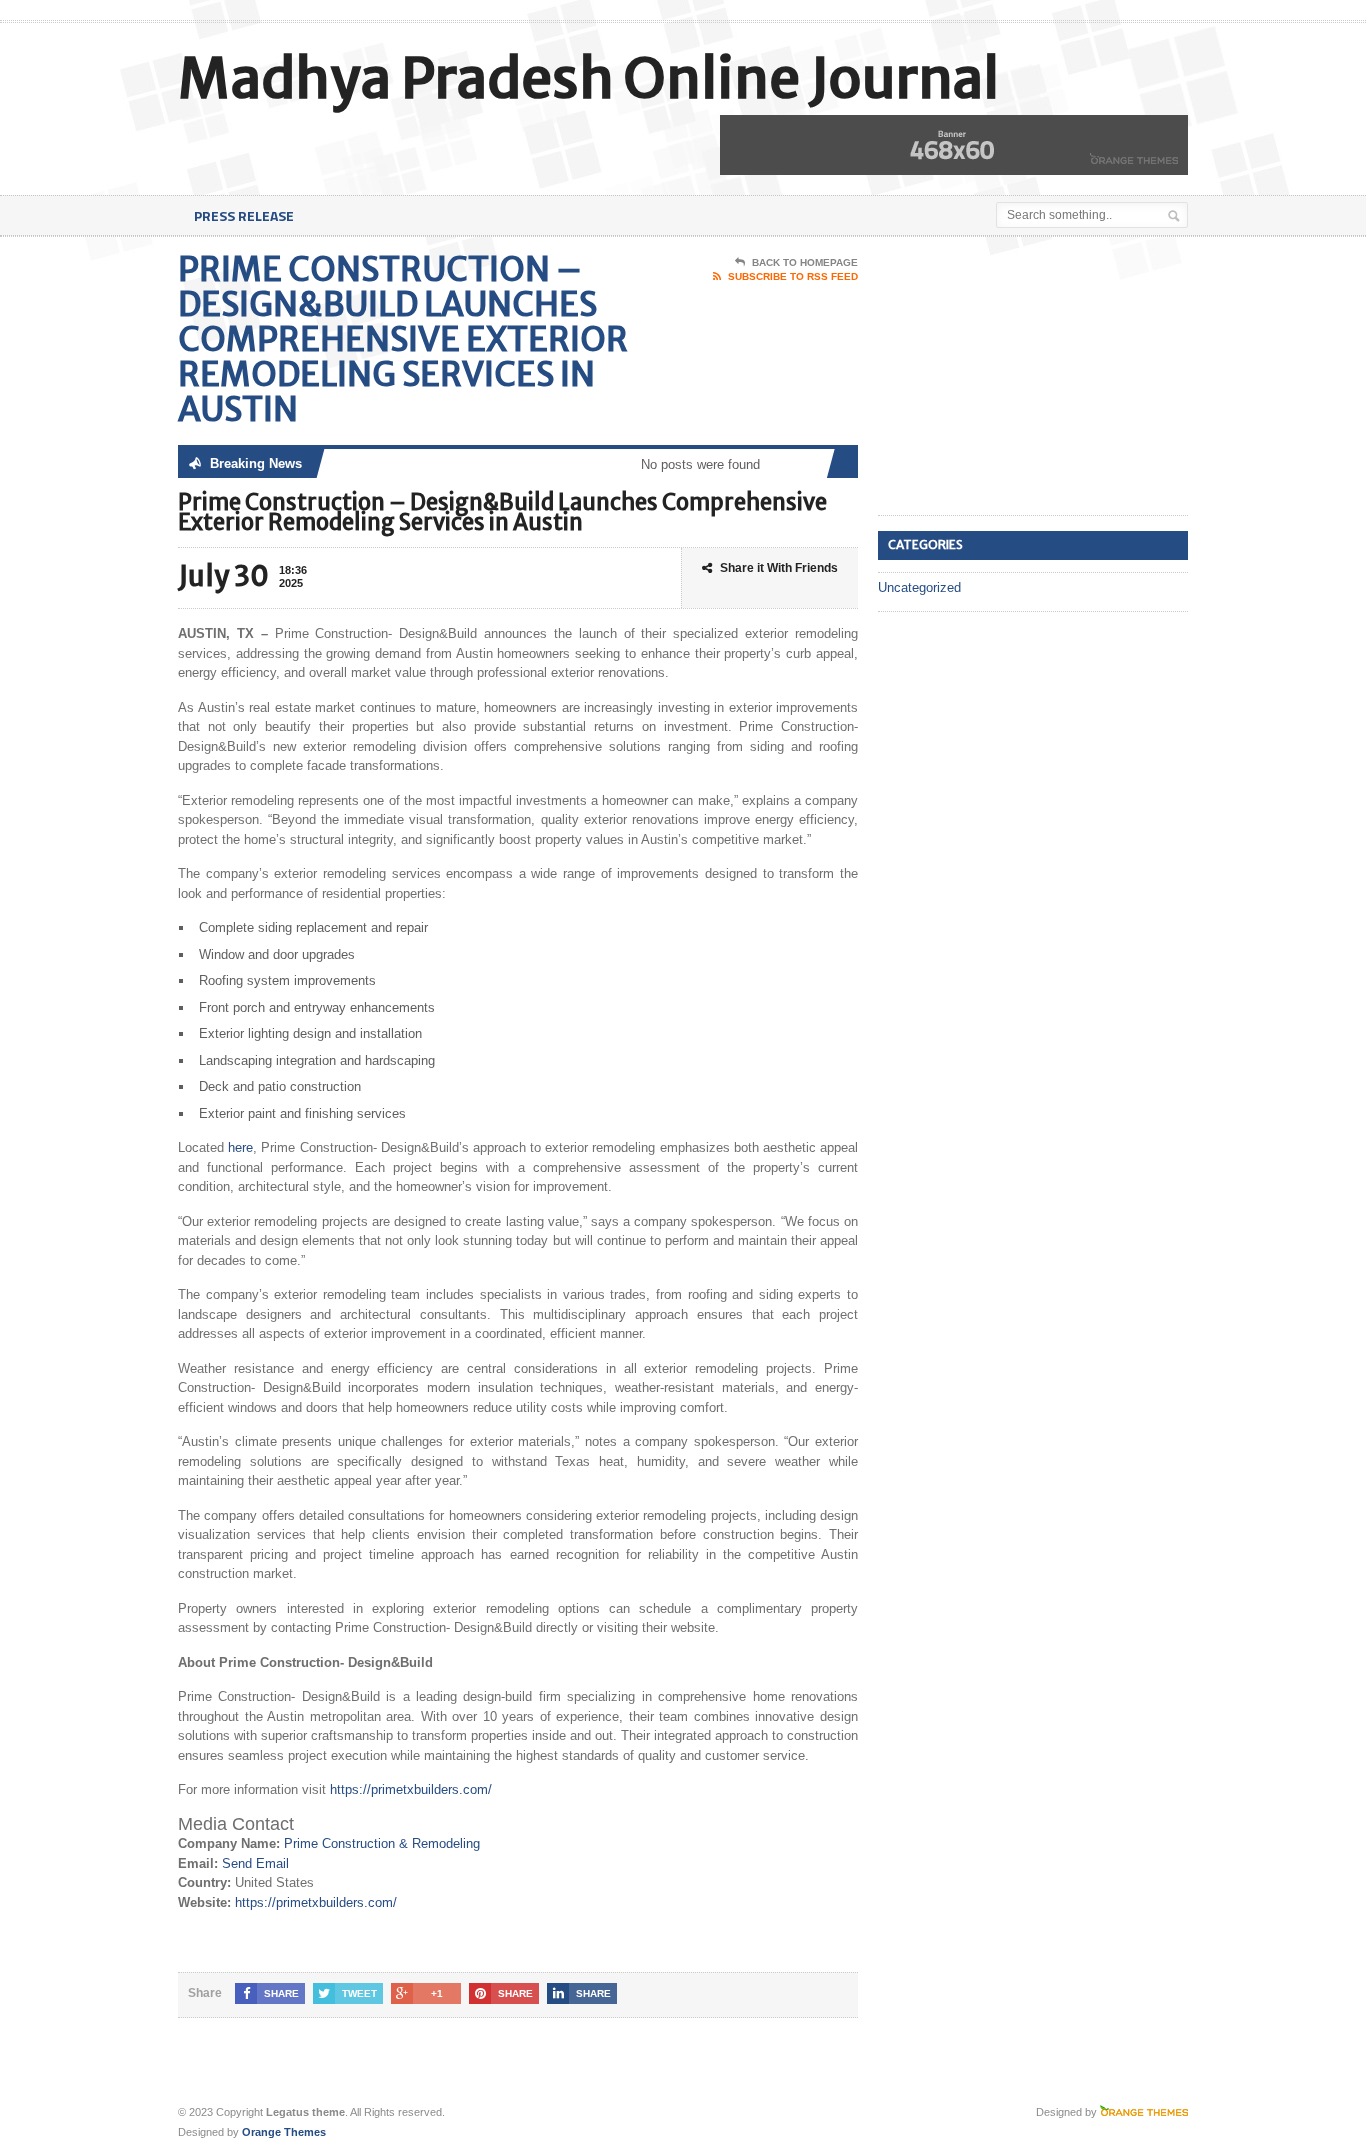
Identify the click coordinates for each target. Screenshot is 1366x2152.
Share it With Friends (779, 568)
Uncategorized (919, 587)
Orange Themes (284, 2132)
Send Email (255, 1863)
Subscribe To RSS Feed (793, 276)
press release (244, 215)
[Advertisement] (1028, 377)
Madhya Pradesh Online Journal (588, 78)
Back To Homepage (805, 262)
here (240, 1147)
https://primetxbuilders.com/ (411, 1789)
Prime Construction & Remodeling (382, 1843)
